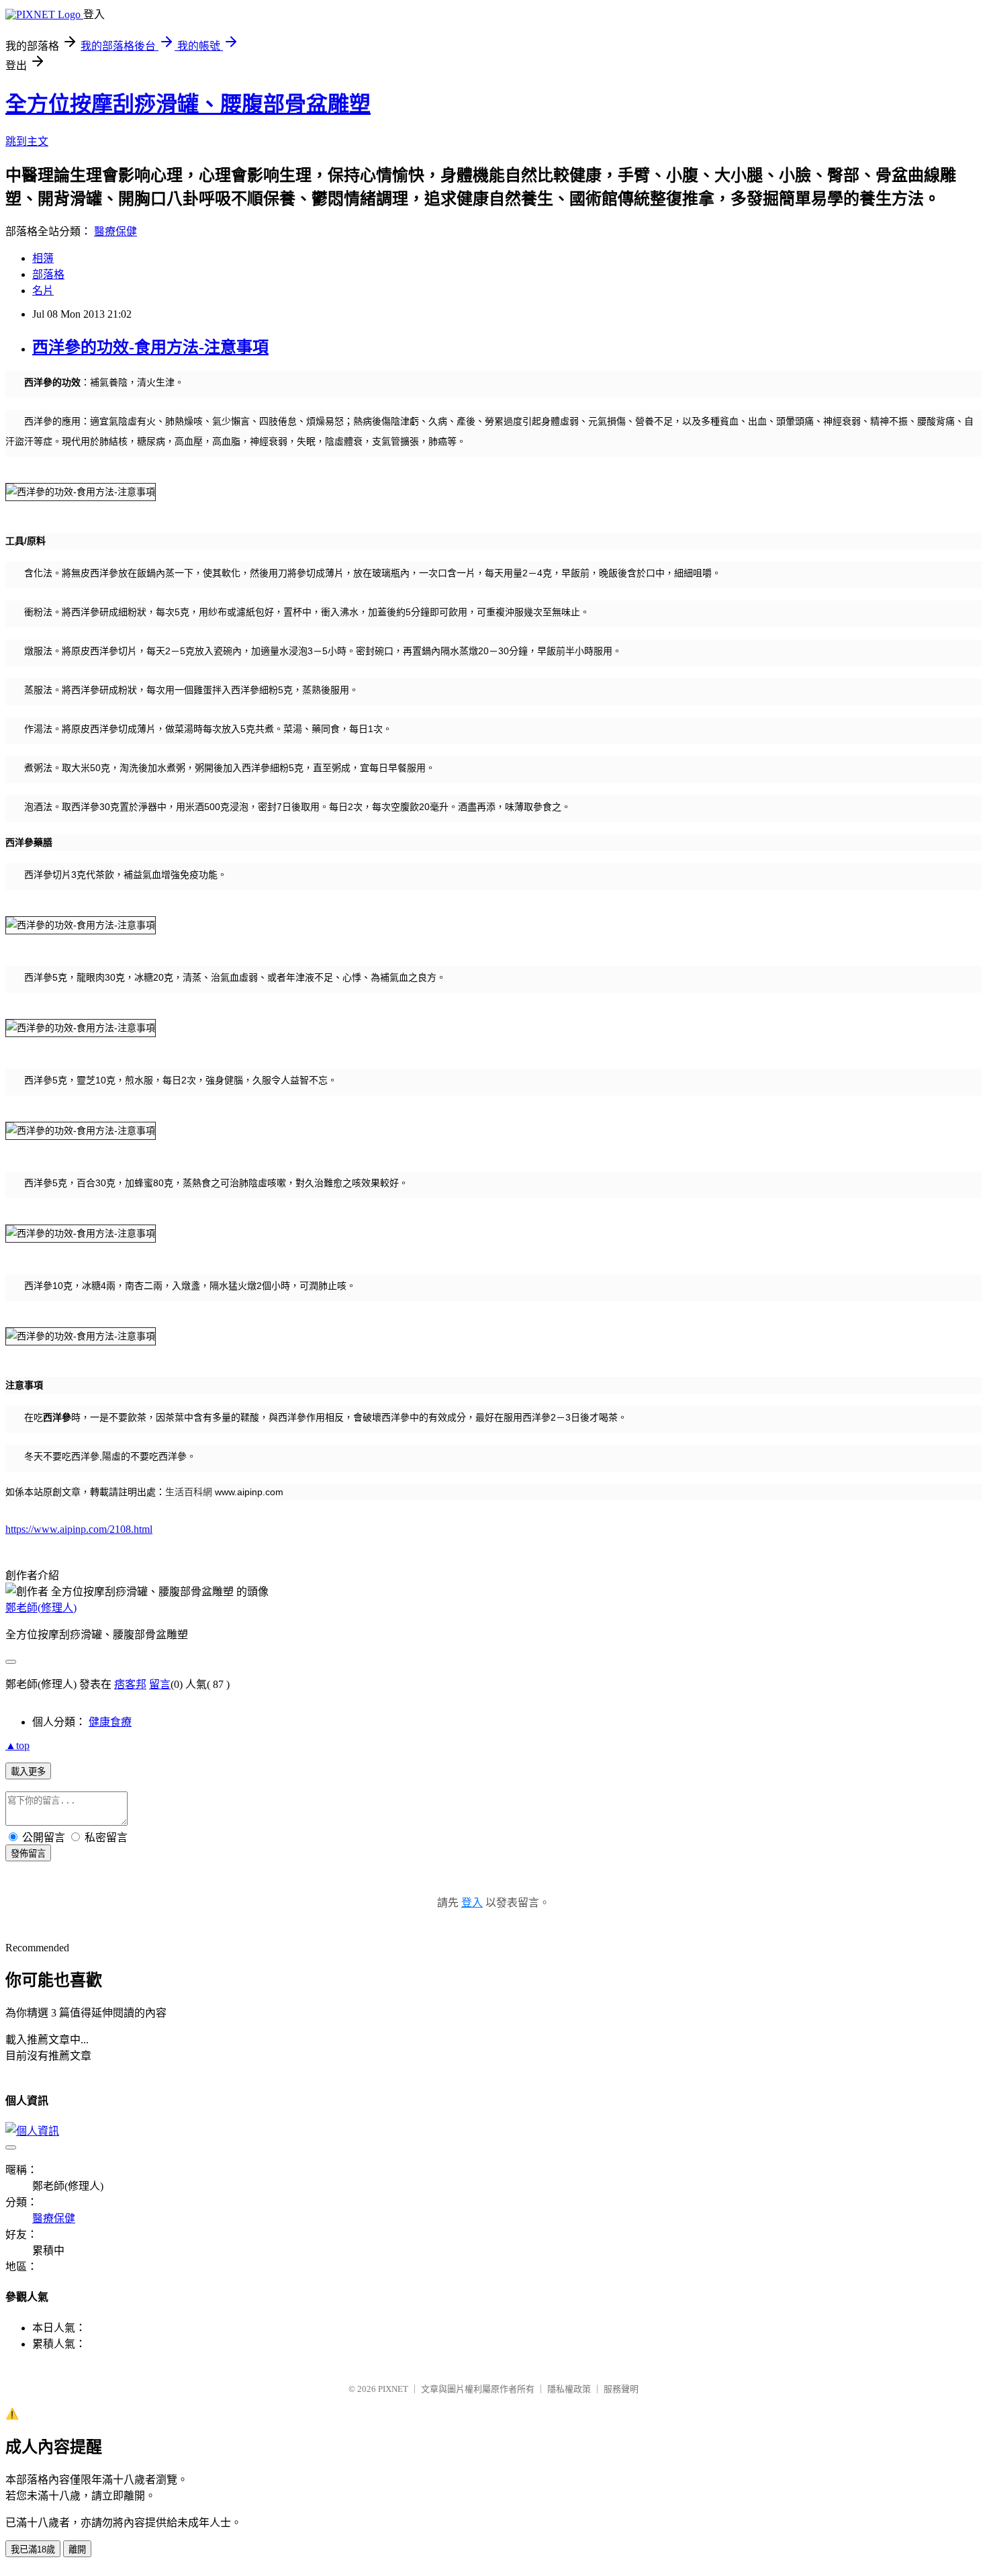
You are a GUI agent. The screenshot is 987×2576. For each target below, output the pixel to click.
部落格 (48, 274)
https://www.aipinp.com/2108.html (79, 1529)
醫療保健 (115, 231)
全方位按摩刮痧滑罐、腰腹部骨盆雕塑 (188, 104)
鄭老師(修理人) (41, 1608)
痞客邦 (130, 1684)
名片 (43, 291)
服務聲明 (621, 2389)
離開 (77, 2549)
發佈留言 (28, 1854)
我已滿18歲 (33, 2549)
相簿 (43, 258)
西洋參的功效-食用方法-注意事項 (150, 347)
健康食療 (110, 1722)
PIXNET (393, 2389)
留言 (160, 1684)
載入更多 (28, 1772)
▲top (17, 1745)
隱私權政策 (569, 2389)
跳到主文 (27, 141)
